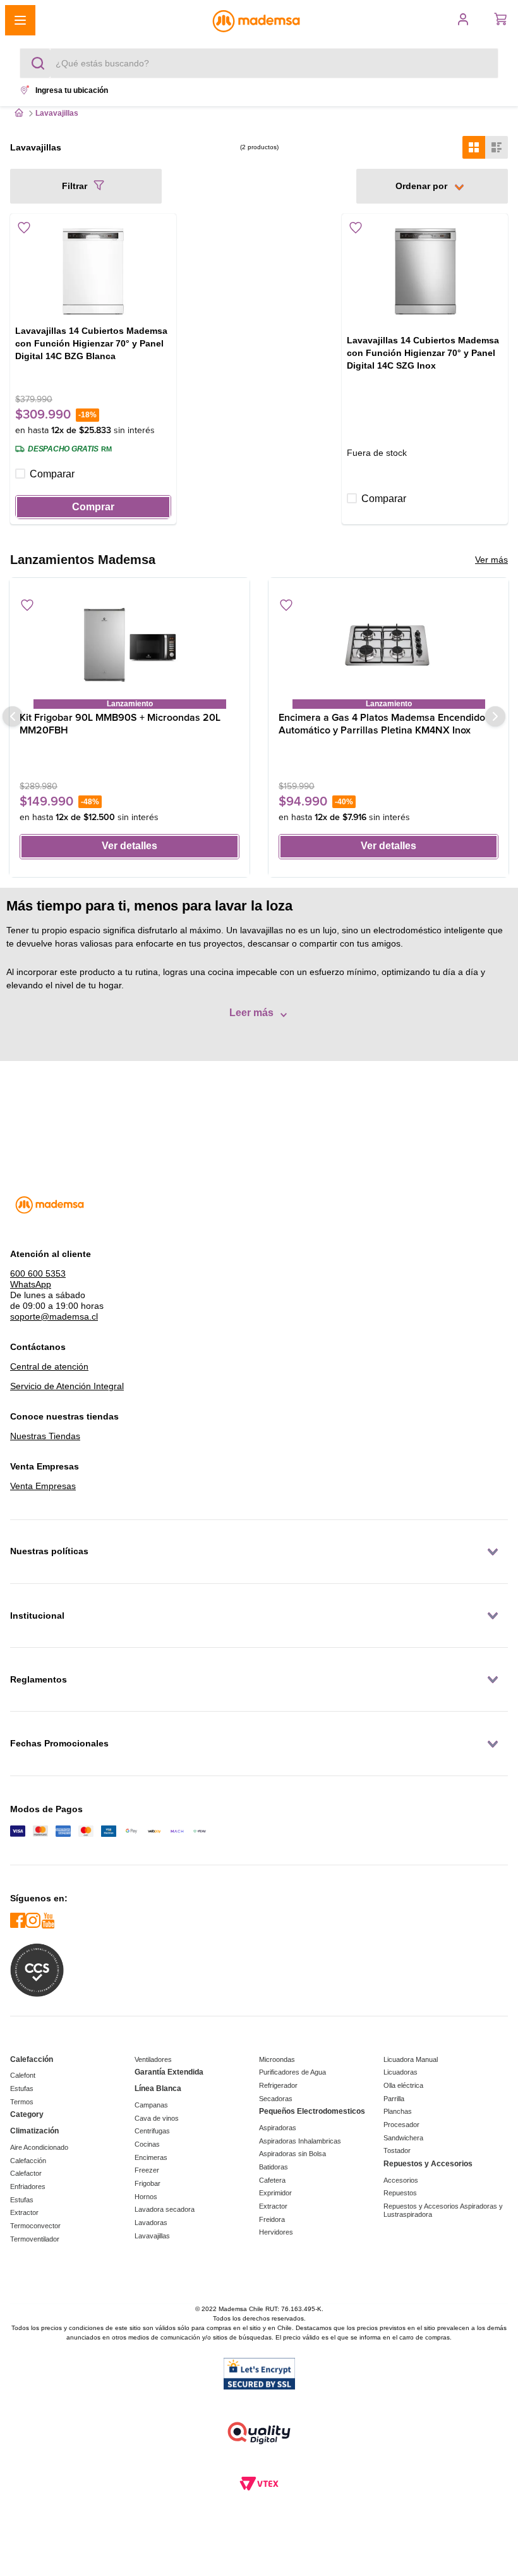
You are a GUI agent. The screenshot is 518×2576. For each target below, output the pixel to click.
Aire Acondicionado (39, 2147)
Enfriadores (28, 2187)
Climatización (34, 2131)
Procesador (401, 2125)
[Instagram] (33, 1921)
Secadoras (276, 2099)
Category (27, 2114)
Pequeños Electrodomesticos (312, 2111)
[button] (106, 20)
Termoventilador (35, 2239)
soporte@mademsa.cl (54, 1316)
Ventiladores (153, 2059)
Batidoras (274, 2167)
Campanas (151, 2105)
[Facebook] (18, 1921)
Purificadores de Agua (292, 2072)
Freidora (272, 2219)
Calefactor (26, 2173)
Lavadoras (151, 2223)
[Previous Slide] (13, 716)
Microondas (277, 2059)
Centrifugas (152, 2131)
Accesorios (401, 2180)
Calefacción (32, 2059)
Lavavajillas (152, 2236)
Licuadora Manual (411, 2059)
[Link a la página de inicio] (19, 114)
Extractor (24, 2212)
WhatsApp (31, 1284)
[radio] (474, 147)
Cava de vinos (157, 2118)
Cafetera (272, 2180)
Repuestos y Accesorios (428, 2164)
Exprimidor (275, 2193)
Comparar (52, 474)
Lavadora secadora (165, 2209)
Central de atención (49, 1366)
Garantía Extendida (169, 2072)
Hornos (146, 2197)
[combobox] (259, 63)
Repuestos (400, 2193)
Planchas (398, 2111)
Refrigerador (278, 2085)
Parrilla (394, 2099)
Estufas (22, 2088)
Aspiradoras (278, 2128)
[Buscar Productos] (40, 63)
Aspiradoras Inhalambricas (300, 2141)
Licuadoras (401, 2072)
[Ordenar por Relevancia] (432, 186)
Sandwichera (403, 2138)
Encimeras (151, 2157)
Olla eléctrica (403, 2085)
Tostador (397, 2150)
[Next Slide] (495, 716)
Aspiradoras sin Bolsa (292, 2154)
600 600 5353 (38, 1273)
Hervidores (276, 2232)
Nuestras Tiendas (45, 1436)
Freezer (147, 2170)
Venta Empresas (43, 1486)
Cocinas (147, 2144)
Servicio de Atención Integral (67, 1386)
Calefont (23, 2075)
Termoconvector (35, 2226)
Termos (22, 2102)
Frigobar (148, 2183)
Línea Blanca (158, 2088)
